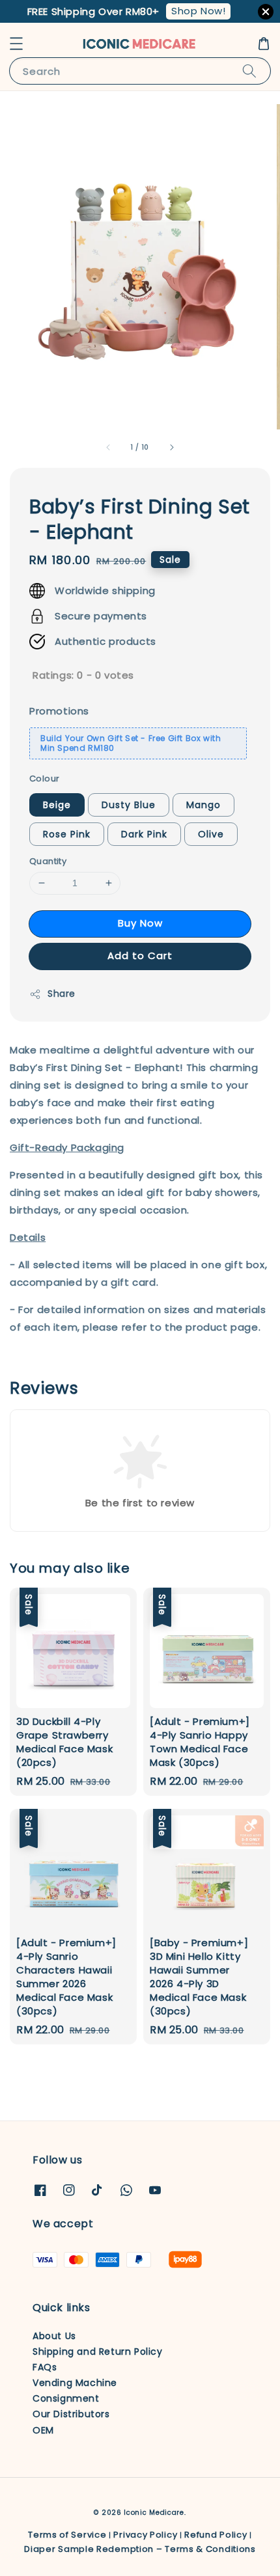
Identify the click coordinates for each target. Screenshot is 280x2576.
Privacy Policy (145, 2535)
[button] (16, 44)
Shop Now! (198, 11)
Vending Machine (75, 2383)
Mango (203, 805)
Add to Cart (140, 956)
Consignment (66, 2398)
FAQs (45, 2367)
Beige (57, 805)
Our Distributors (71, 2414)
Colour (44, 779)
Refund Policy (216, 2535)
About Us (54, 2336)
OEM (43, 2430)
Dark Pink (144, 834)
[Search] (249, 71)
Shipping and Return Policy (98, 2352)
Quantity (48, 861)
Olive (211, 834)
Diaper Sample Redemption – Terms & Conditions (140, 2549)
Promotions (59, 711)
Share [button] (62, 994)
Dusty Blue (129, 805)
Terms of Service (67, 2535)
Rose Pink (67, 834)
